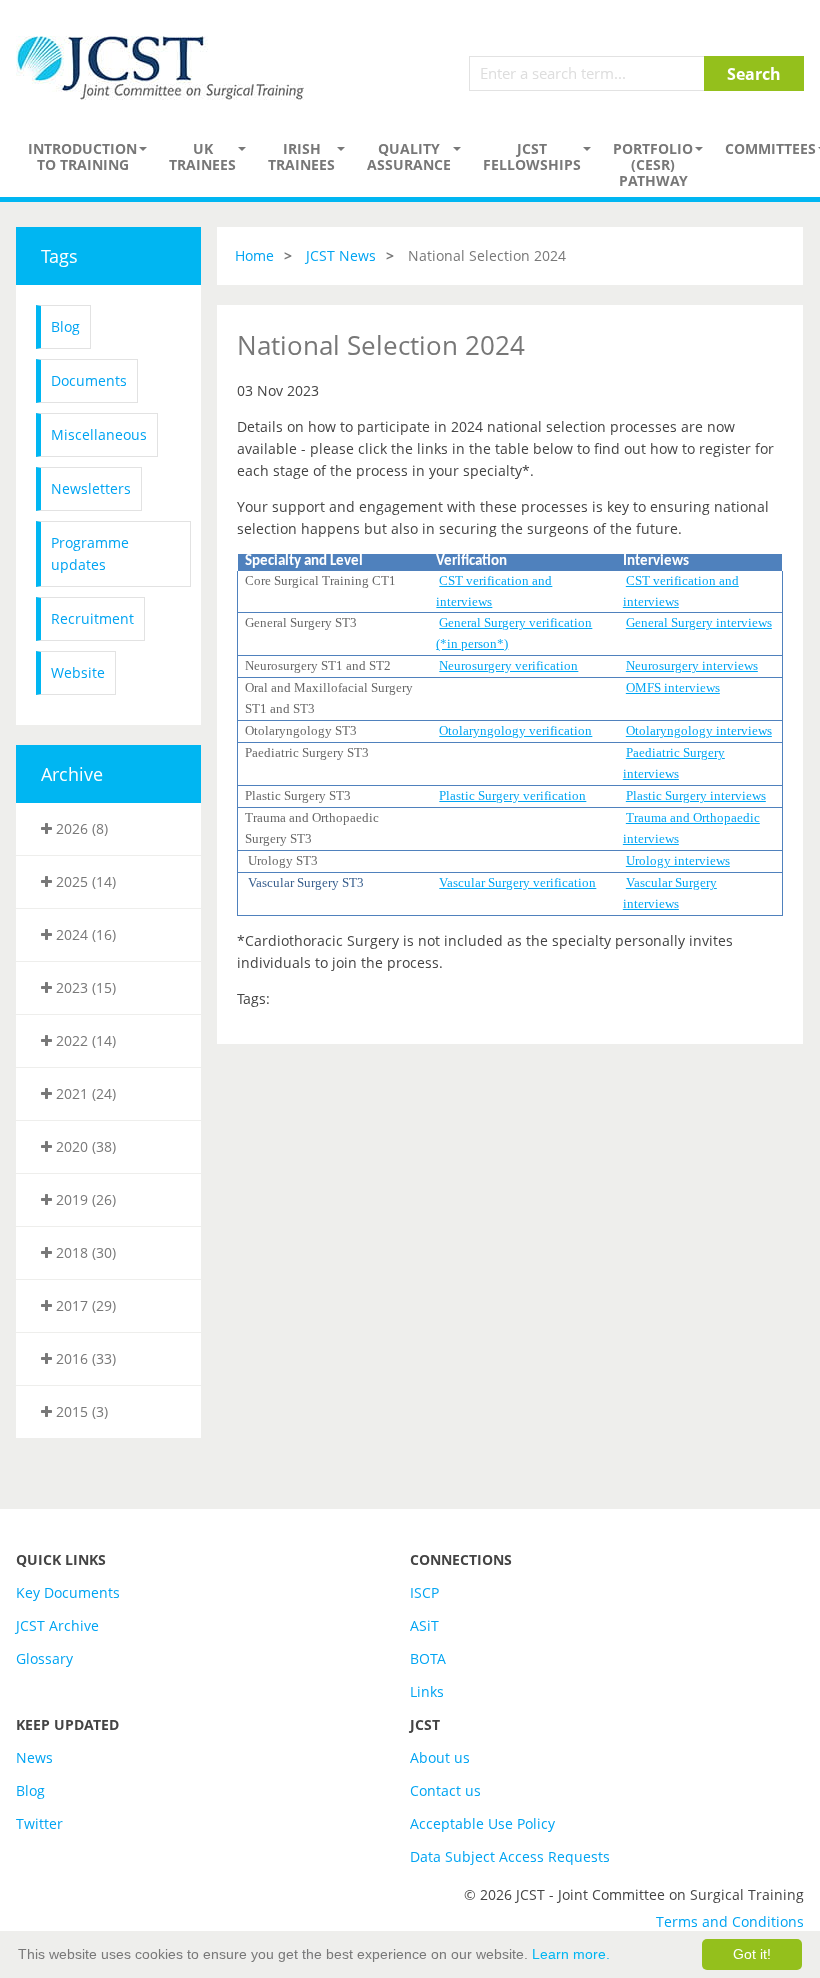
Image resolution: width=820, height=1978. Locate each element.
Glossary (44, 1658)
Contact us (445, 1790)
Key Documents (68, 1592)
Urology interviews (678, 860)
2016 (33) (84, 1358)
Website (78, 672)
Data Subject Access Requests (510, 1856)
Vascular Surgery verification (517, 882)
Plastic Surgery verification (512, 795)
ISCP (424, 1592)
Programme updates (90, 553)
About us (440, 1757)
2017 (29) (84, 1305)
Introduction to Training (82, 156)
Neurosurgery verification (508, 665)
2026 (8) (80, 828)
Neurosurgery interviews (692, 665)
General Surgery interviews (699, 622)
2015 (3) (80, 1411)
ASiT (424, 1625)
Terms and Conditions (730, 1921)
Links (427, 1691)
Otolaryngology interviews (699, 730)
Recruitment (92, 618)
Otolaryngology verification (515, 730)
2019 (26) (84, 1199)
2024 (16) (84, 934)
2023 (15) (84, 987)
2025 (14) (84, 881)
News (34, 1757)
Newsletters (91, 488)
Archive (72, 774)
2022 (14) (84, 1040)
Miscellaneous (99, 434)
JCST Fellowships (532, 156)
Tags (59, 256)
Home (254, 255)
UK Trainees (202, 156)
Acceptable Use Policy (482, 1823)
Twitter (39, 1823)
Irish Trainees (301, 156)
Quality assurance (409, 156)
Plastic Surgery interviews (696, 795)
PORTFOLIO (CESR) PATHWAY (653, 164)
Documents (89, 380)
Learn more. (571, 1954)
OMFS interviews (673, 687)
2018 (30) (84, 1252)
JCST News (341, 255)
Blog (65, 326)
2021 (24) (84, 1093)
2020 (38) (84, 1146)
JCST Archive (57, 1625)
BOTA (428, 1658)
